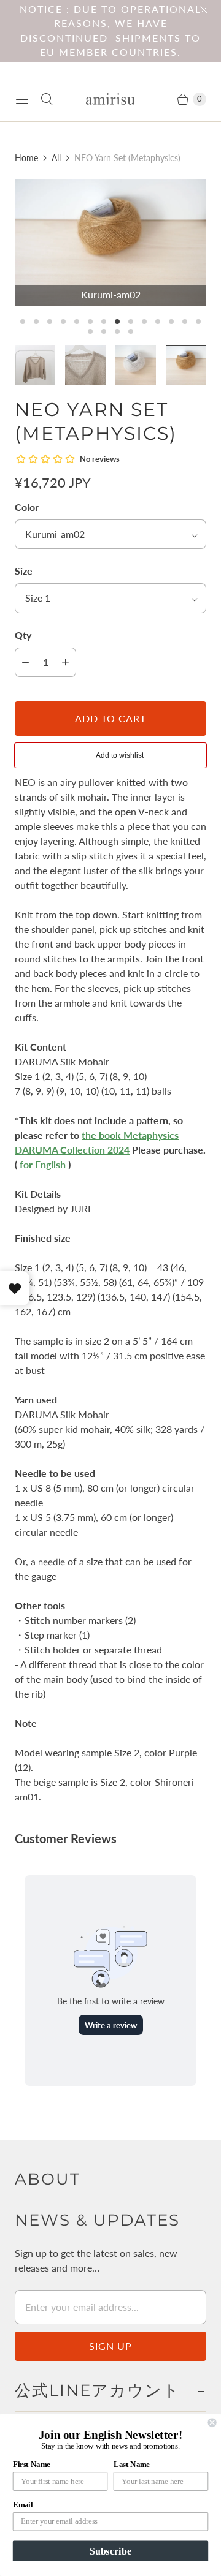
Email (23, 2505)
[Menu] (22, 99)
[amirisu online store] (110, 99)
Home (26, 158)
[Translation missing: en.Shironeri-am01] (136, 365)
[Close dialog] (212, 2423)
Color (27, 507)
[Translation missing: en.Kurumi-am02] (186, 365)
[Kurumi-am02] (110, 242)
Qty (23, 635)
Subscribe (110, 2551)
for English (43, 1164)
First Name (32, 2465)
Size (24, 571)
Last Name (132, 2465)
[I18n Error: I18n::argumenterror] (35, 365)
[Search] (47, 99)
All (56, 158)
